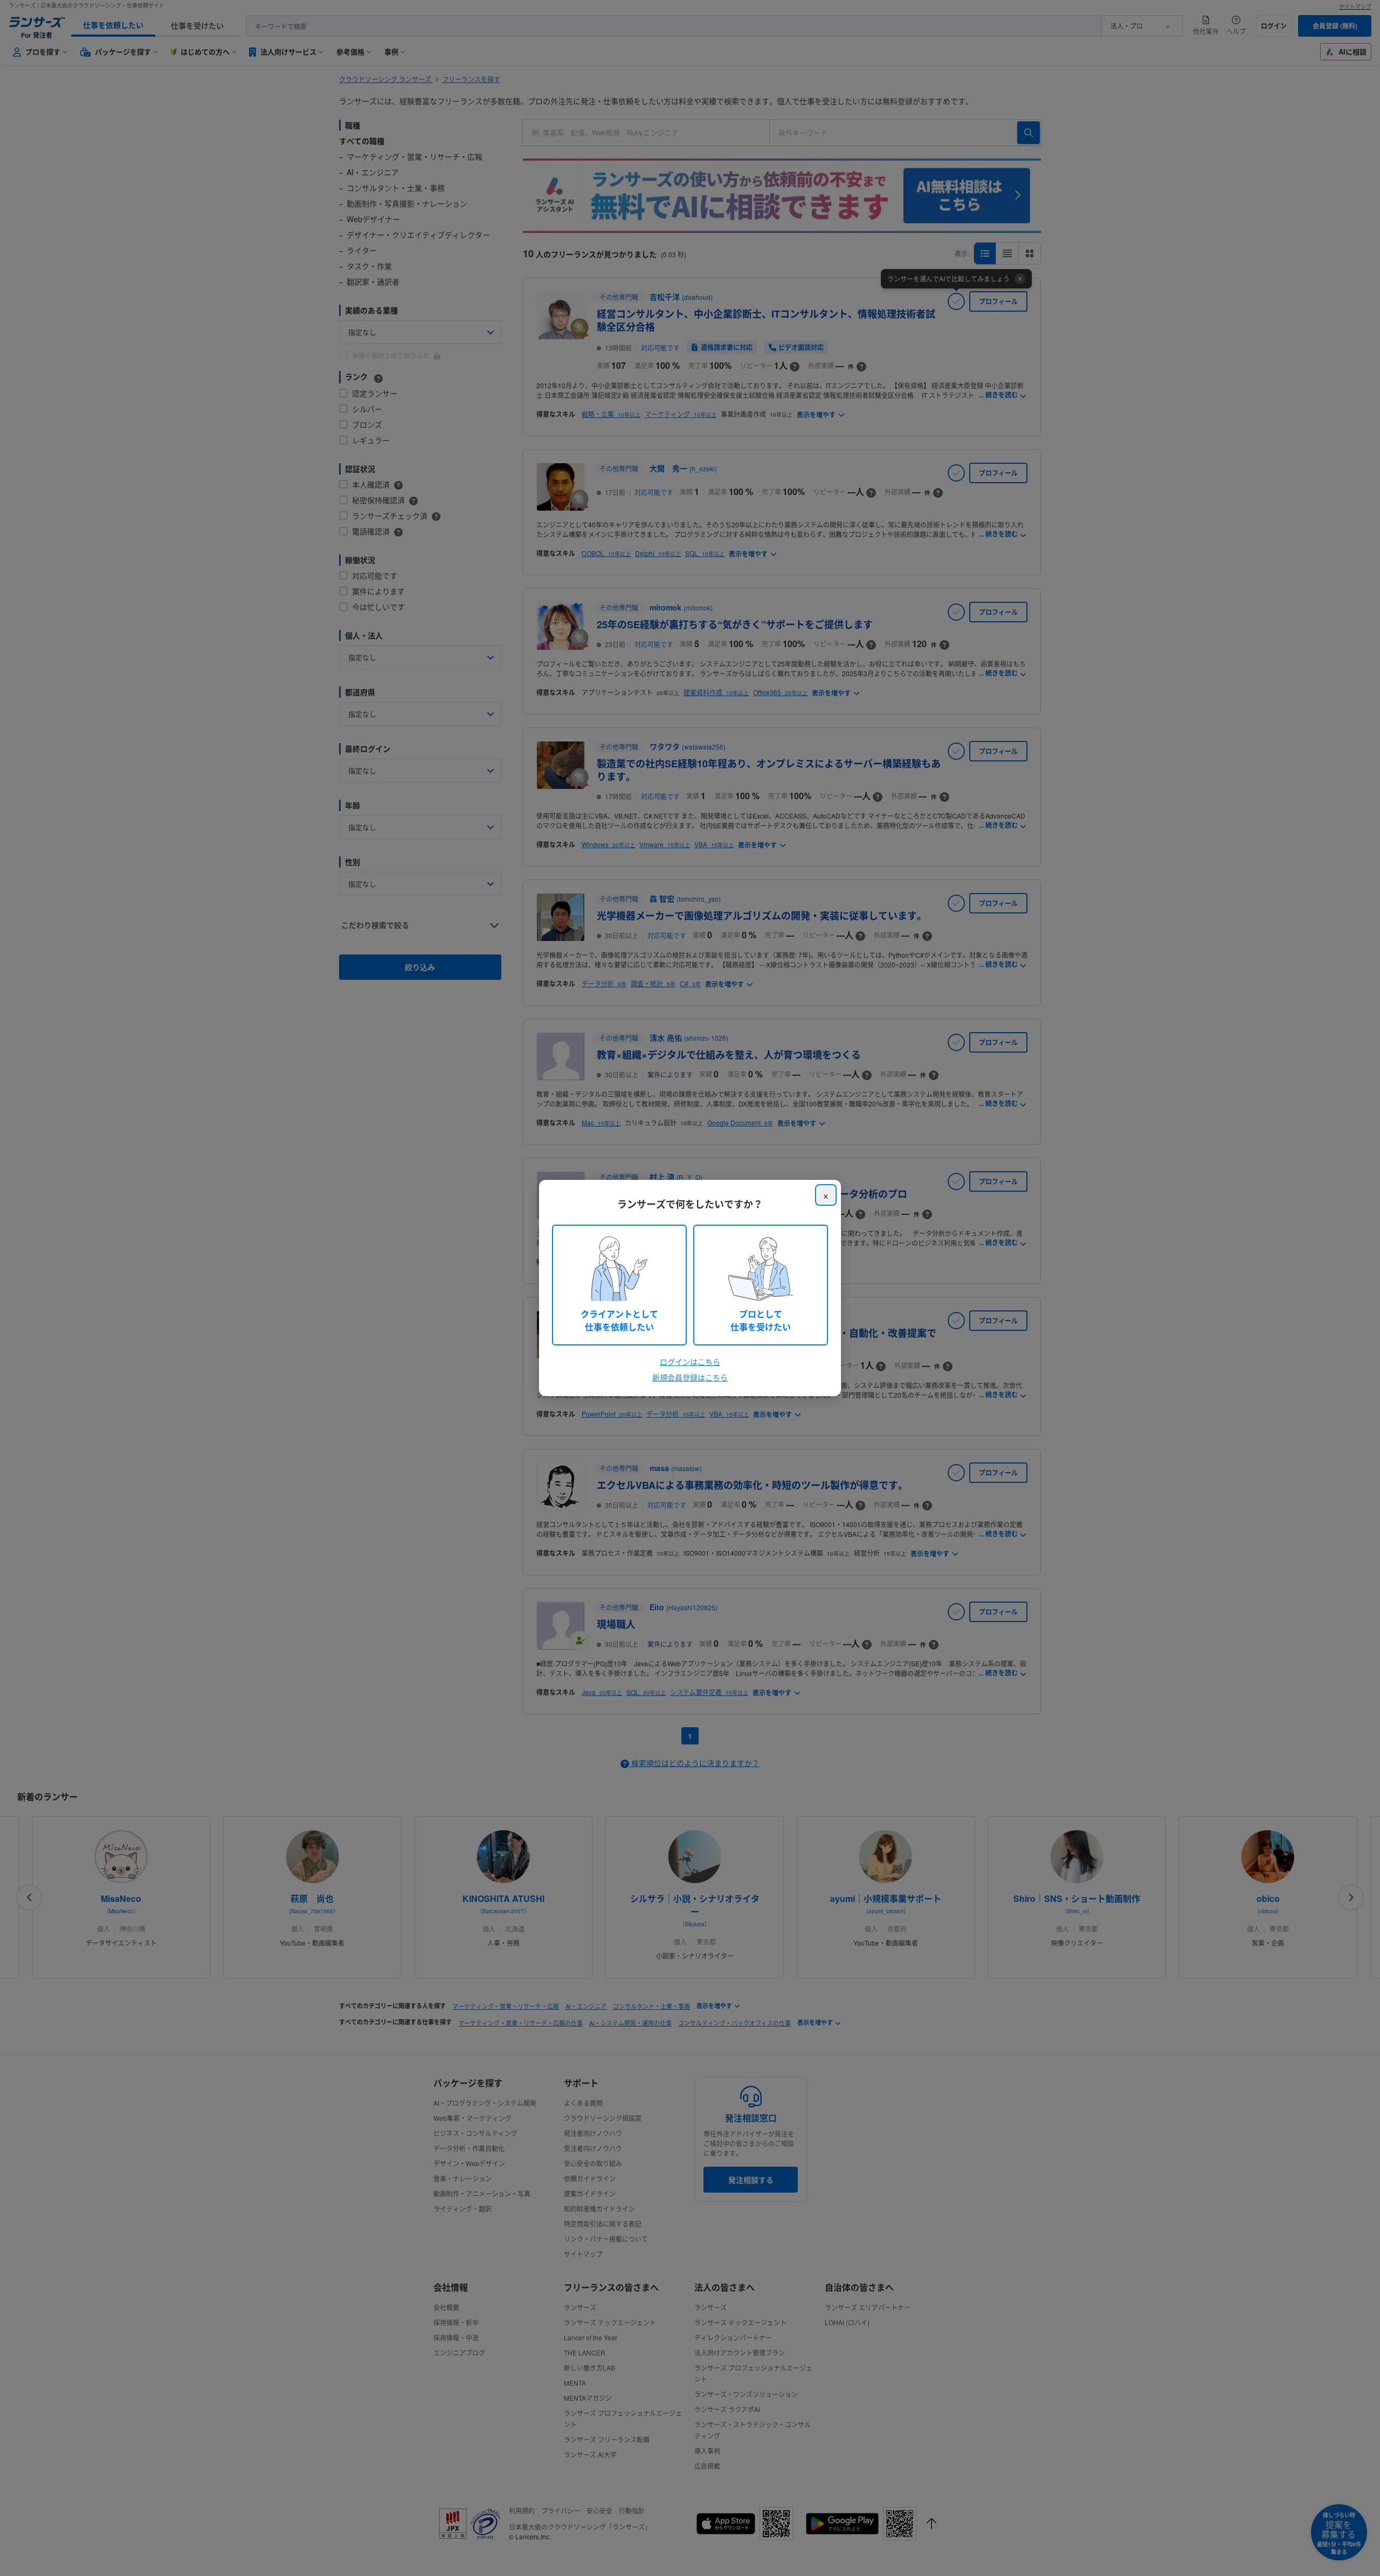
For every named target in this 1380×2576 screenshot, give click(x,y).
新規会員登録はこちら (690, 1377)
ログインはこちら (690, 1362)
